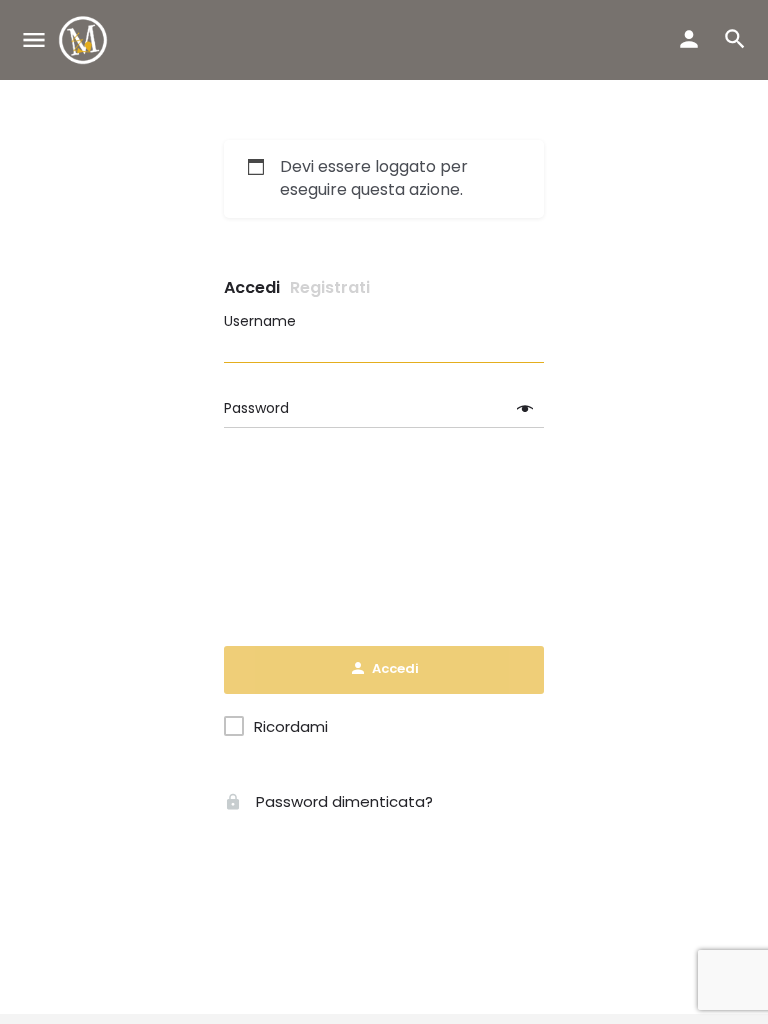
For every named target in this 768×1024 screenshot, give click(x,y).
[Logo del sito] (85, 40)
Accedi (252, 287)
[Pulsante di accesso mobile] (689, 39)
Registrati (330, 287)
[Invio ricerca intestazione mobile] (735, 39)
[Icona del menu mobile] (34, 40)
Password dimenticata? (342, 801)
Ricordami (291, 727)
